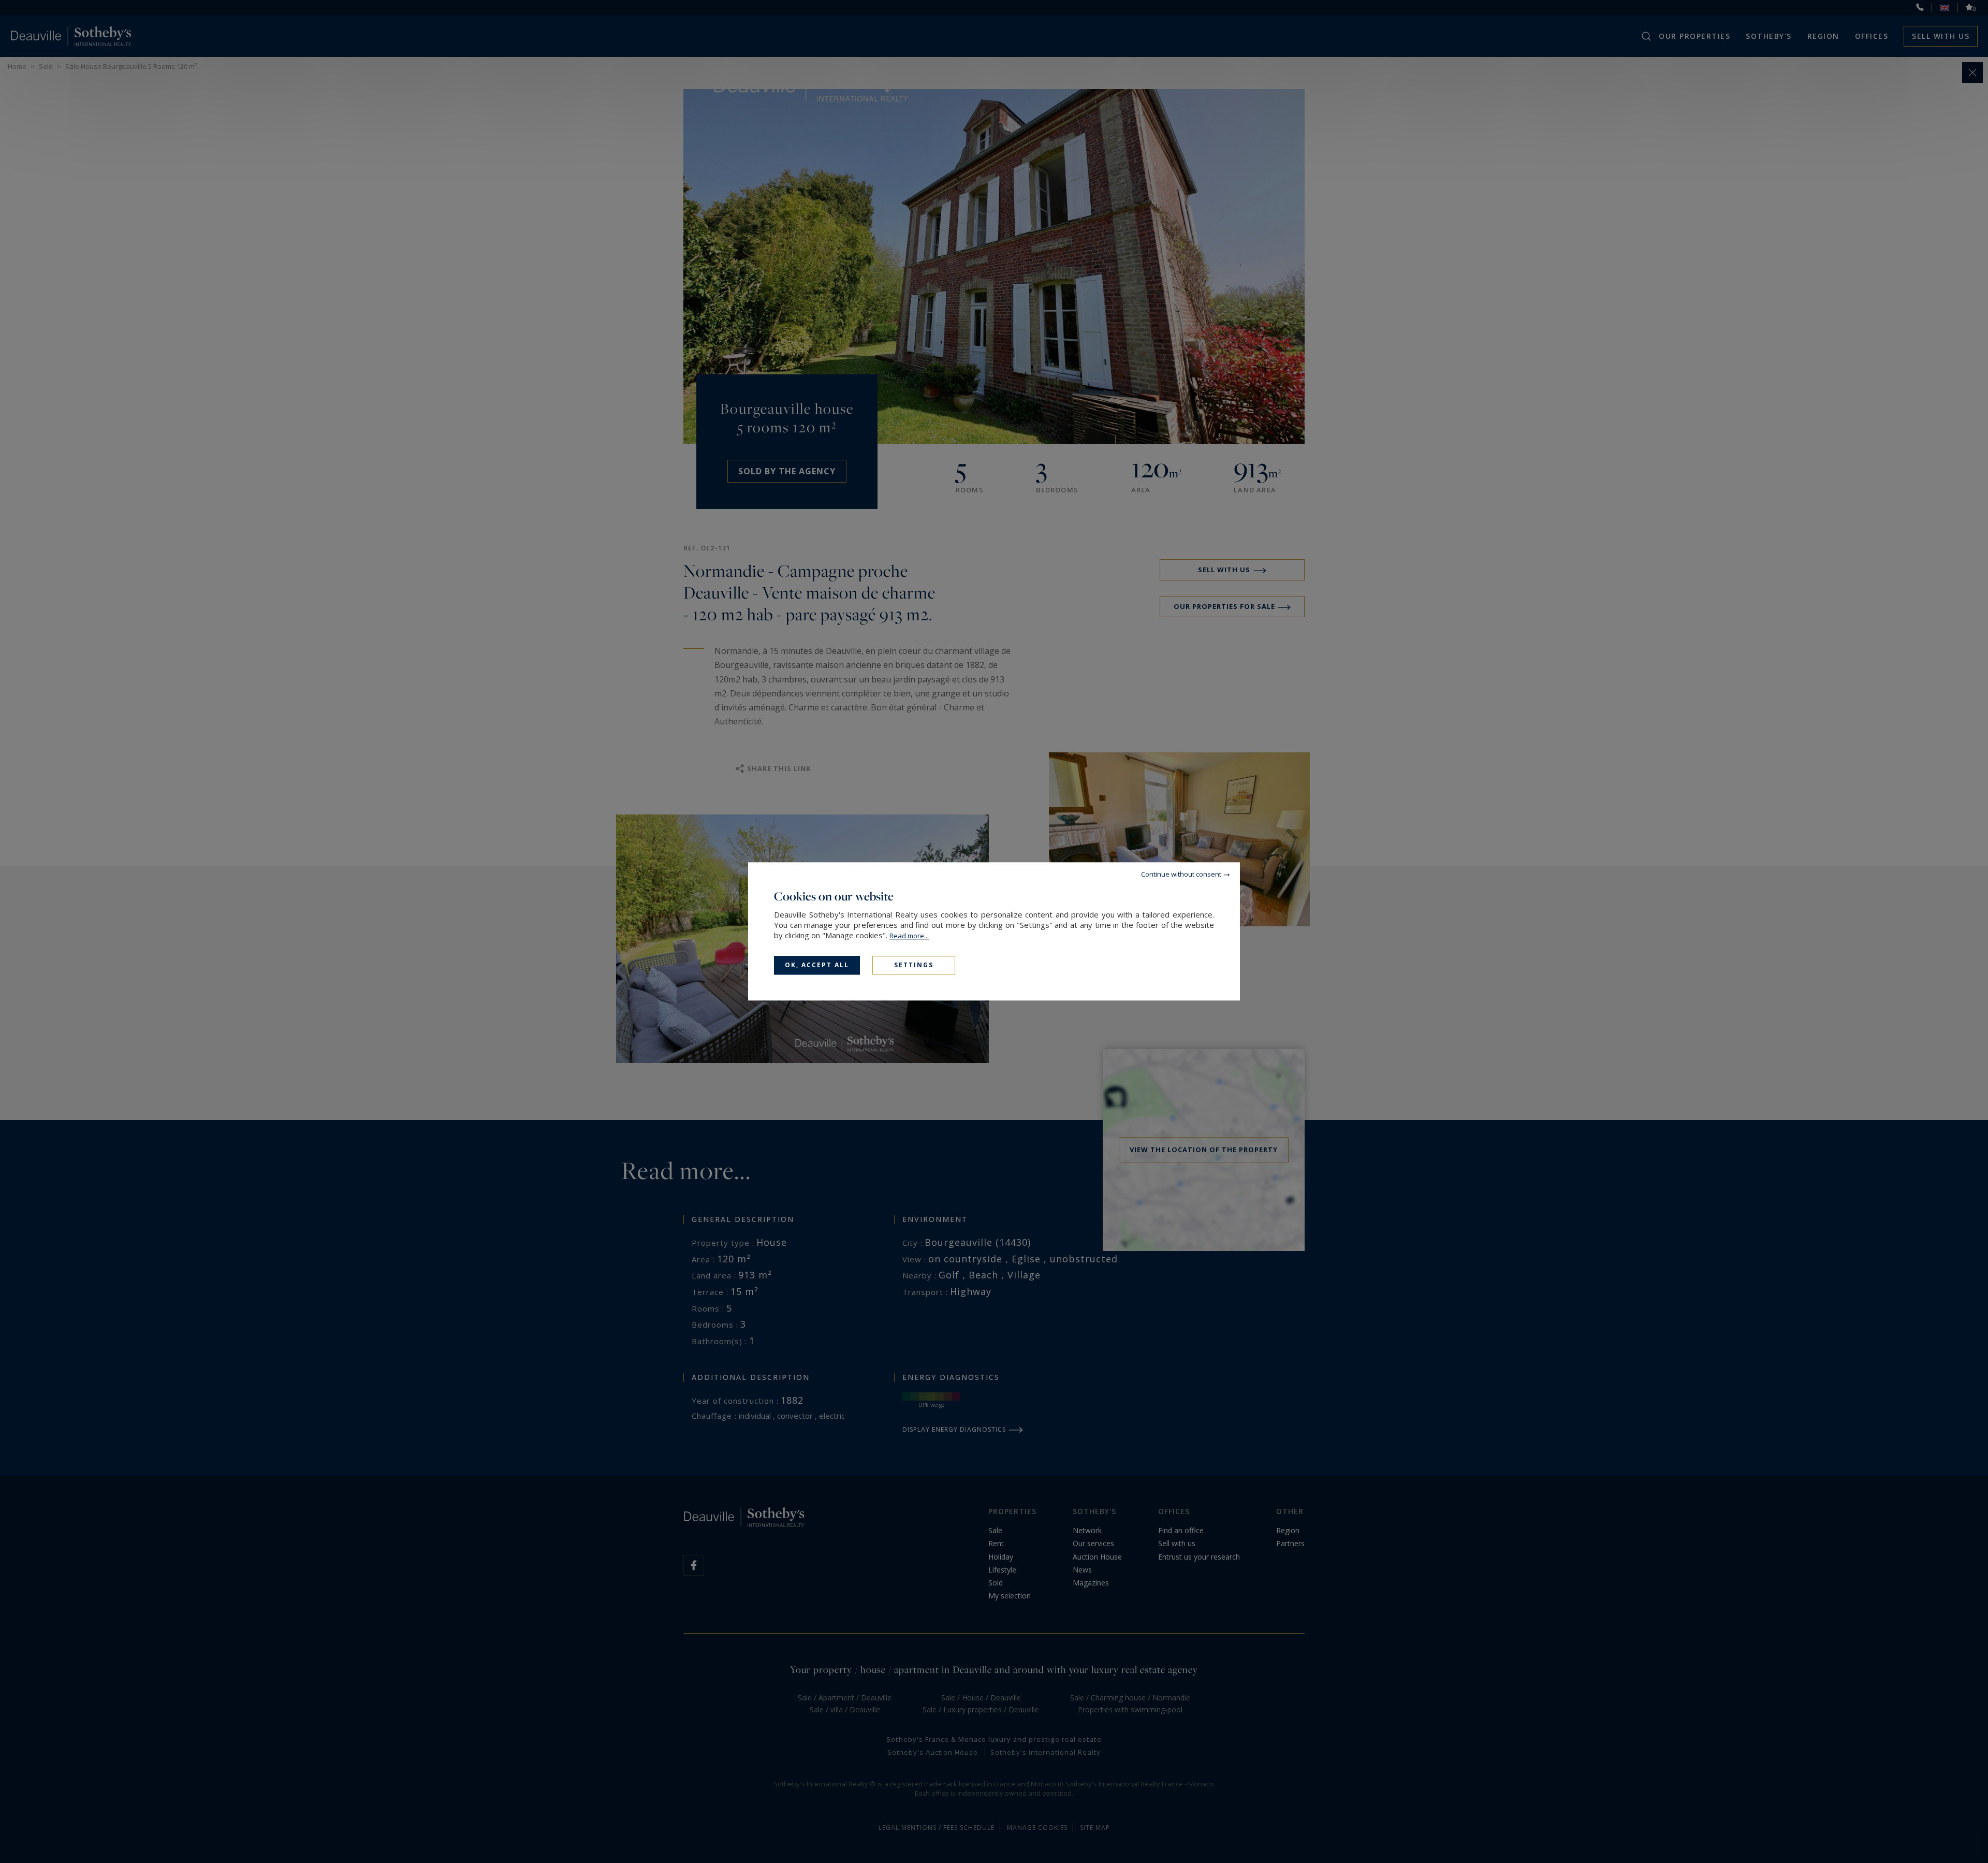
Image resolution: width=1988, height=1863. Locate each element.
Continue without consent (1181, 874)
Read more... (909, 936)
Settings (914, 965)
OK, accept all (817, 965)
